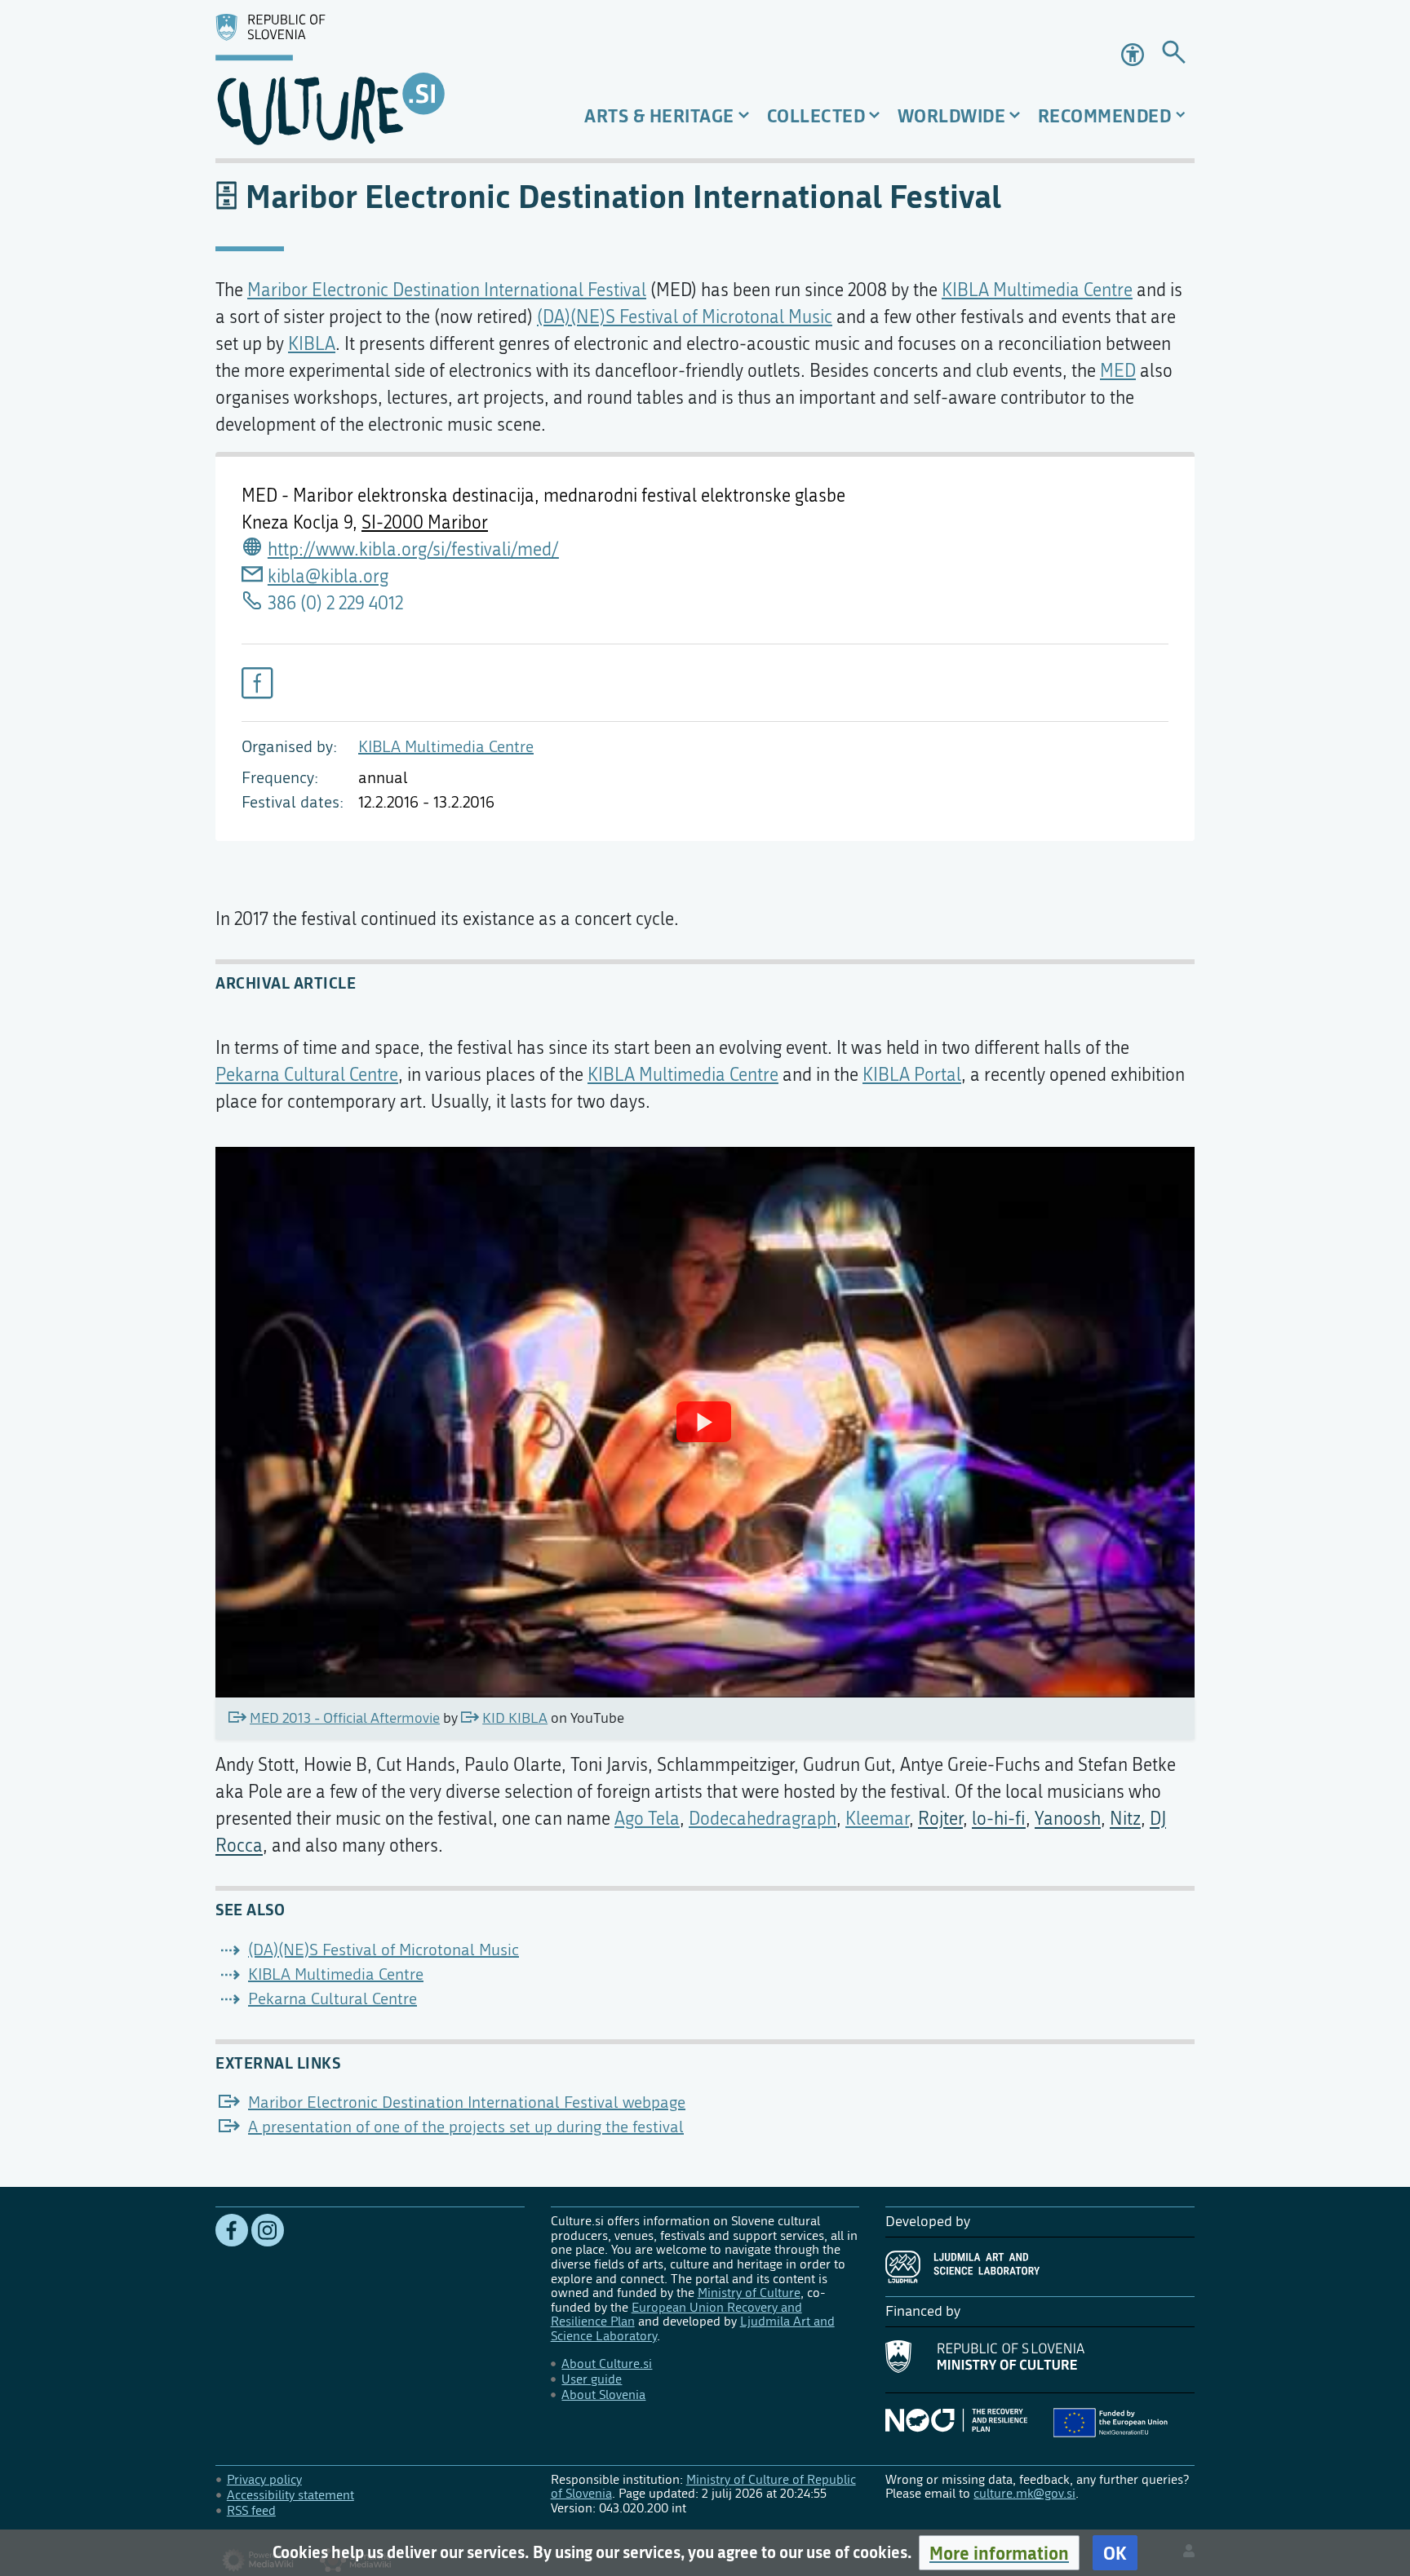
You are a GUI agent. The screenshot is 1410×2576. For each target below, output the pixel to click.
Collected (816, 115)
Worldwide (952, 115)
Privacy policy (264, 2479)
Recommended (1105, 115)
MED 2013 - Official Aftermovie (345, 1718)
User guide (592, 2379)
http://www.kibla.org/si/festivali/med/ (413, 550)
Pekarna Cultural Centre (307, 1075)
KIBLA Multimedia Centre (446, 747)
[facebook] (257, 683)
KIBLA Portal (912, 1075)
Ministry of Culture (749, 2293)
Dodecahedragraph (763, 1819)
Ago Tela (647, 1819)
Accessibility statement (290, 2495)
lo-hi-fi (999, 1819)
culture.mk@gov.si (1024, 2493)
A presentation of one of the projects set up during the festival (466, 2127)
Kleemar (877, 1819)
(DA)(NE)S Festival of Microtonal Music (685, 317)
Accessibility (1134, 55)
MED (1118, 371)
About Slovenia (603, 2395)
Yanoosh (1068, 1819)
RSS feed (251, 2510)
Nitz (1125, 1819)
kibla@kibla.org (328, 577)
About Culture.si (607, 2364)
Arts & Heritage (659, 115)
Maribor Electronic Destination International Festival (447, 290)
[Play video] (704, 1422)
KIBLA (312, 344)
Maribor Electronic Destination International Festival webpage (467, 2102)
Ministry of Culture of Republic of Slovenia (703, 2487)
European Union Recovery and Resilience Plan (676, 2315)
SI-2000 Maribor (425, 523)
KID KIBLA (515, 1718)
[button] (999, 2553)
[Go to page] (1174, 55)
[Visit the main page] (370, 79)
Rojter (940, 1819)
